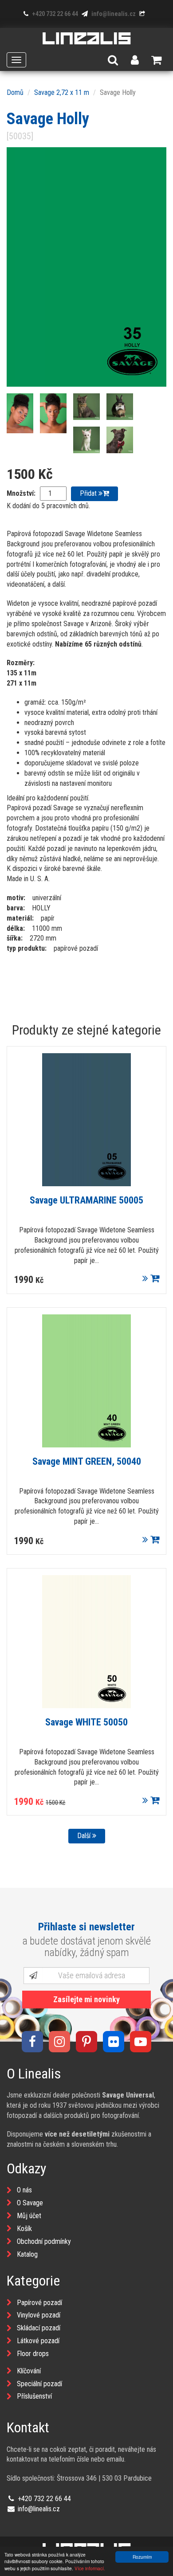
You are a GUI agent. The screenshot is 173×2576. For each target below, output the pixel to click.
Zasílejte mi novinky (86, 1999)
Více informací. (90, 2568)
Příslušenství (34, 2396)
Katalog (27, 2254)
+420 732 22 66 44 (54, 14)
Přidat (89, 493)
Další (85, 1836)
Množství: (21, 493)
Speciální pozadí (39, 2384)
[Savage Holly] (86, 267)
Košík (24, 2229)
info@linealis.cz (113, 14)
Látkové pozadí (38, 2341)
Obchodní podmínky (44, 2241)
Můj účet (29, 2216)
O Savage (30, 2203)
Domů (15, 92)
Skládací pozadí (39, 2328)
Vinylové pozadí (39, 2315)
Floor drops (33, 2354)
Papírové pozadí (39, 2303)
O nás (24, 2190)
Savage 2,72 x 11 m (62, 92)
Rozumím (142, 2557)
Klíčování (29, 2371)
